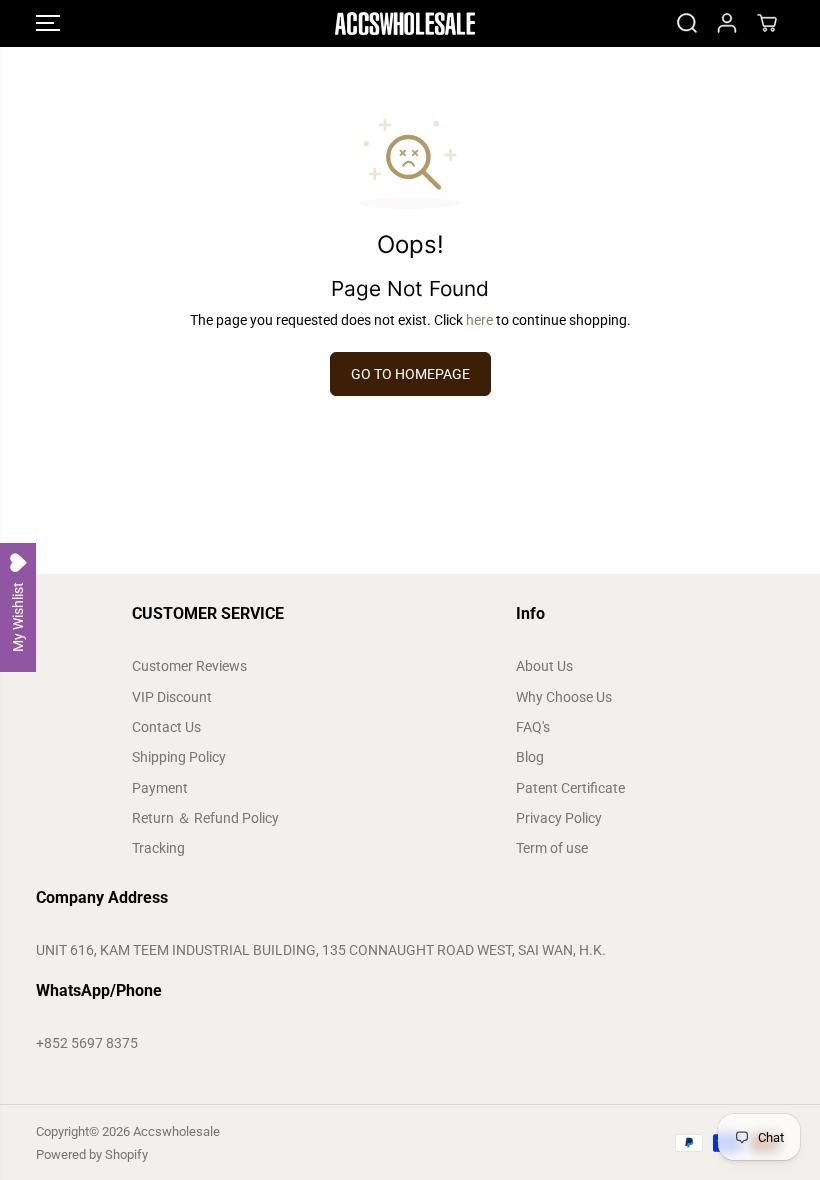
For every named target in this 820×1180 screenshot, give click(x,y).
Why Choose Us (564, 697)
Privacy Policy (559, 818)
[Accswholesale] (405, 23)
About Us (544, 666)
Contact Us (166, 727)
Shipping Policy (179, 757)
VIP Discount (172, 697)
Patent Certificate (570, 788)
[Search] (687, 23)
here (479, 320)
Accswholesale (176, 1131)
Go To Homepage (410, 374)
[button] (48, 23)
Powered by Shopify (92, 1154)
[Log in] (727, 23)
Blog (530, 757)
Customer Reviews (189, 666)
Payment (160, 788)
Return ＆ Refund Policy (205, 818)
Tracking (158, 848)
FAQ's (533, 727)
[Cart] (767, 23)
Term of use (552, 848)
